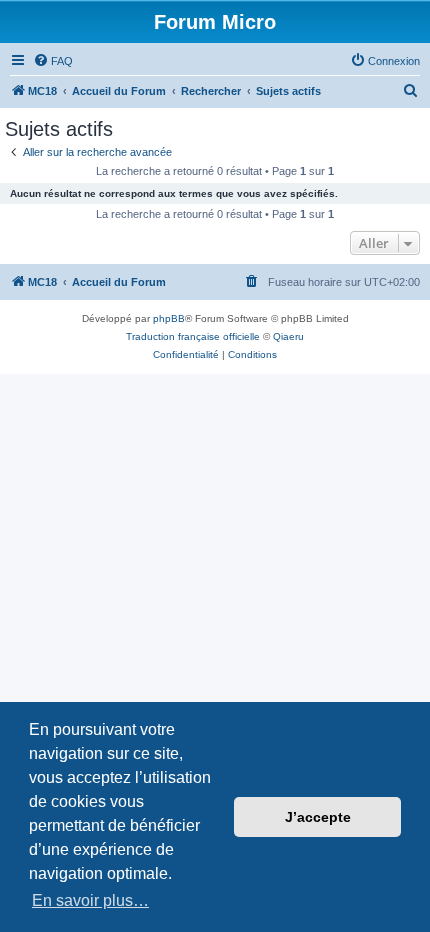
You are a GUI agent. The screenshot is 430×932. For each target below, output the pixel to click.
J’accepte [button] (318, 817)
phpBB (169, 318)
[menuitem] (53, 61)
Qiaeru (288, 336)
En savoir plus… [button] (90, 900)
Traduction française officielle (193, 336)
